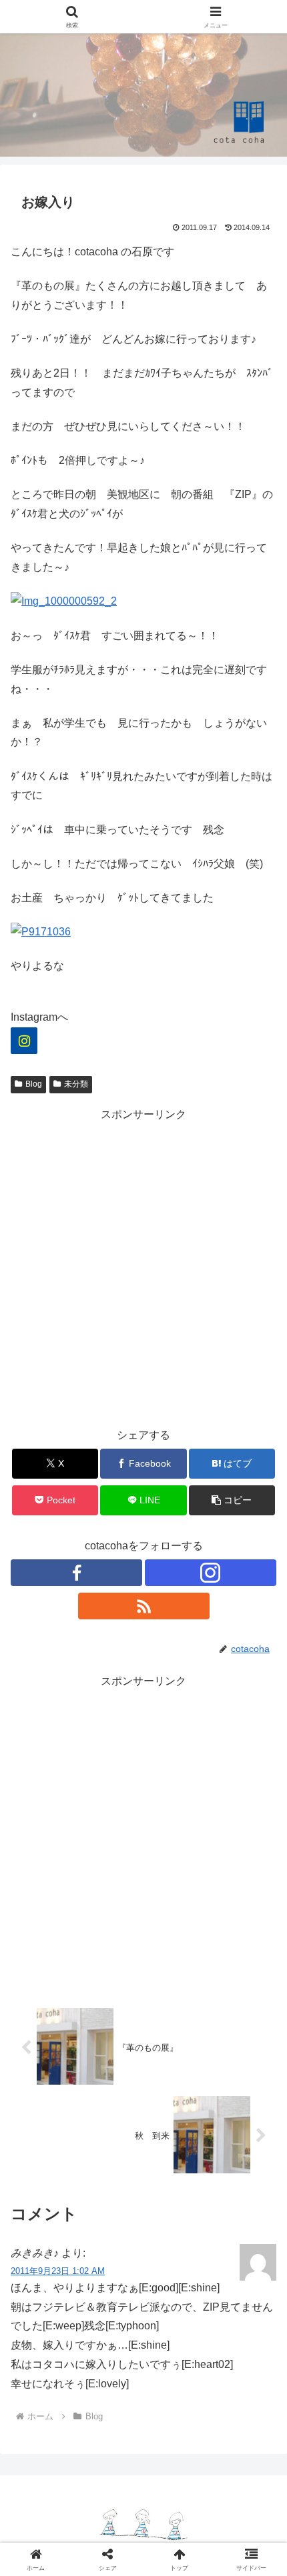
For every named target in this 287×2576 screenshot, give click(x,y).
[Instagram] (24, 1041)
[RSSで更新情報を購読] (144, 1606)
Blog (34, 1084)
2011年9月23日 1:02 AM (58, 2271)
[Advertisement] (143, 1268)
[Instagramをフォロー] (211, 1573)
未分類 (76, 1084)
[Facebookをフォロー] (76, 1573)
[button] (232, 1500)
